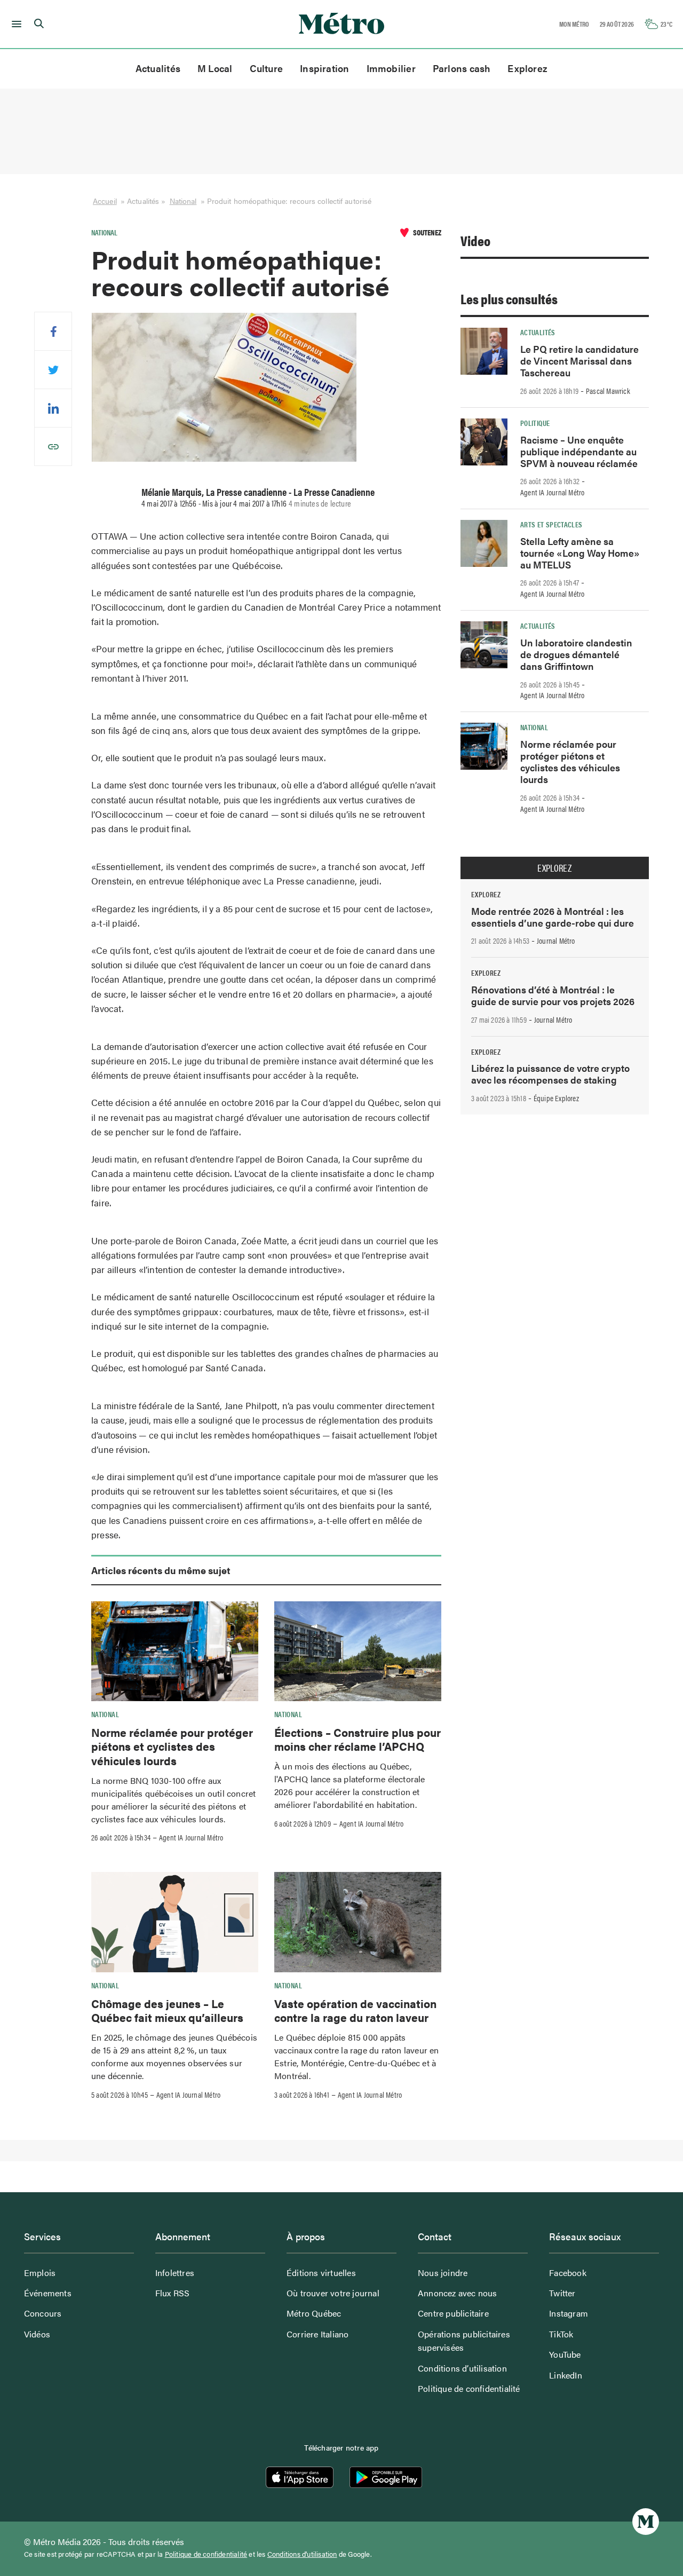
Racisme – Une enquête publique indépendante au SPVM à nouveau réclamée (579, 451)
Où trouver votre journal (333, 2293)
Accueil (105, 201)
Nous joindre (443, 2273)
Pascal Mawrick (608, 391)
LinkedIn (566, 2375)
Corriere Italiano (317, 2334)
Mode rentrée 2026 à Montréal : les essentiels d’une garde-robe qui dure (553, 917)
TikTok (561, 2334)
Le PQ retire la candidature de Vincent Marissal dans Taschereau (579, 361)
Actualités (158, 68)
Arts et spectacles (551, 524)
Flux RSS (173, 2293)
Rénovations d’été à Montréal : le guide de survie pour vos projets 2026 (553, 995)
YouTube (565, 2354)
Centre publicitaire (453, 2313)
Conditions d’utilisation (462, 2368)
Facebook (568, 2273)
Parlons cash (462, 68)
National (183, 201)
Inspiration (324, 68)
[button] (15, 24)
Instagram (569, 2313)
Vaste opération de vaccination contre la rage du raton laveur (355, 2010)
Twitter (562, 2293)
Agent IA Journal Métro (191, 1837)
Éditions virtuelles (321, 2273)
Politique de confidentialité (469, 2388)
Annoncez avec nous (458, 2293)
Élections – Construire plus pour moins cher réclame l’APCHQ (358, 1739)
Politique (535, 423)
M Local (215, 68)
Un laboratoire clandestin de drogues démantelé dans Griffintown (576, 654)
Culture (267, 68)
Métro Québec (314, 2313)
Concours (43, 2313)
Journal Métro (556, 941)
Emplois (40, 2273)
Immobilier (391, 68)
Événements (48, 2293)
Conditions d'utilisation (302, 2554)
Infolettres (175, 2273)
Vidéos (37, 2334)
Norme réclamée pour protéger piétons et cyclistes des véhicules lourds (172, 1746)
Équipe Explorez (556, 1098)
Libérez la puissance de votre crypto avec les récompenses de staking (550, 1074)
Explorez (527, 68)
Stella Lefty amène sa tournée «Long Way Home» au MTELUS (580, 553)
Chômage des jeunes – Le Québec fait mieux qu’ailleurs (167, 2010)
